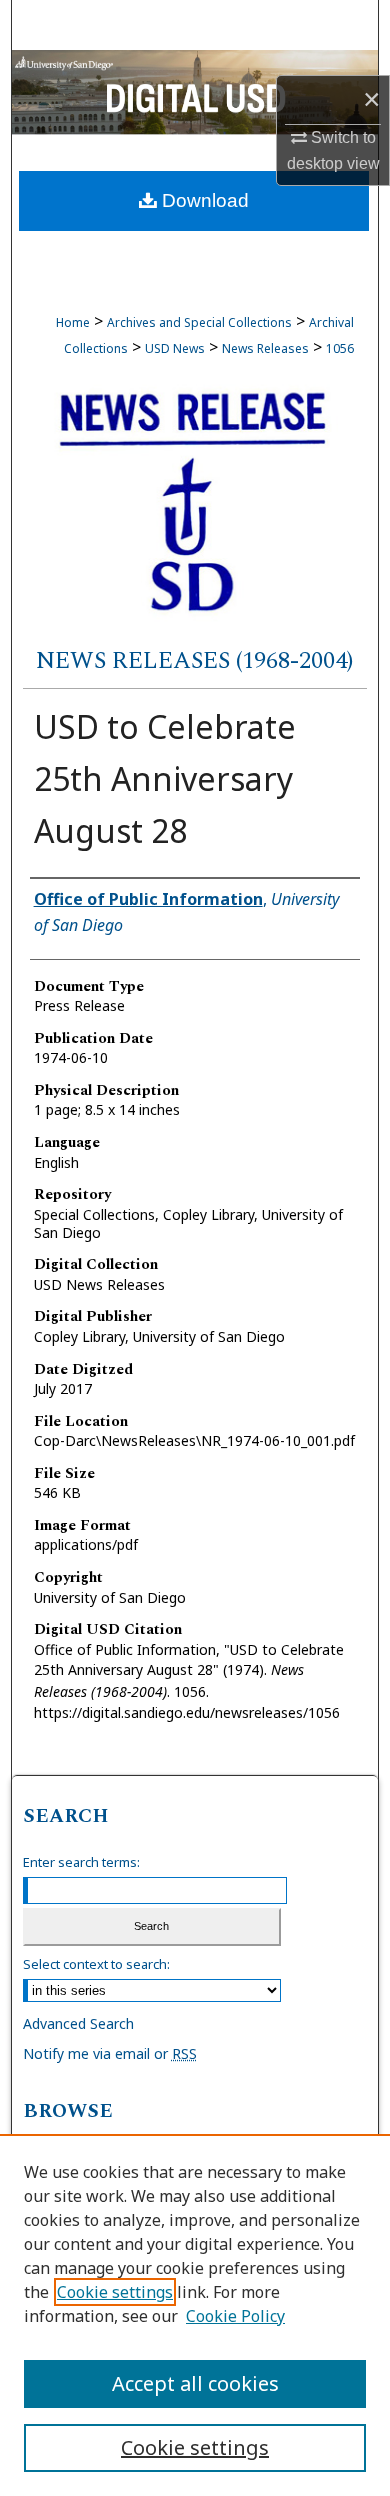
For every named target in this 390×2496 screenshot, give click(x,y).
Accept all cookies (195, 2383)
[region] (195, 2315)
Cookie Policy (235, 2316)
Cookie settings (115, 2292)
